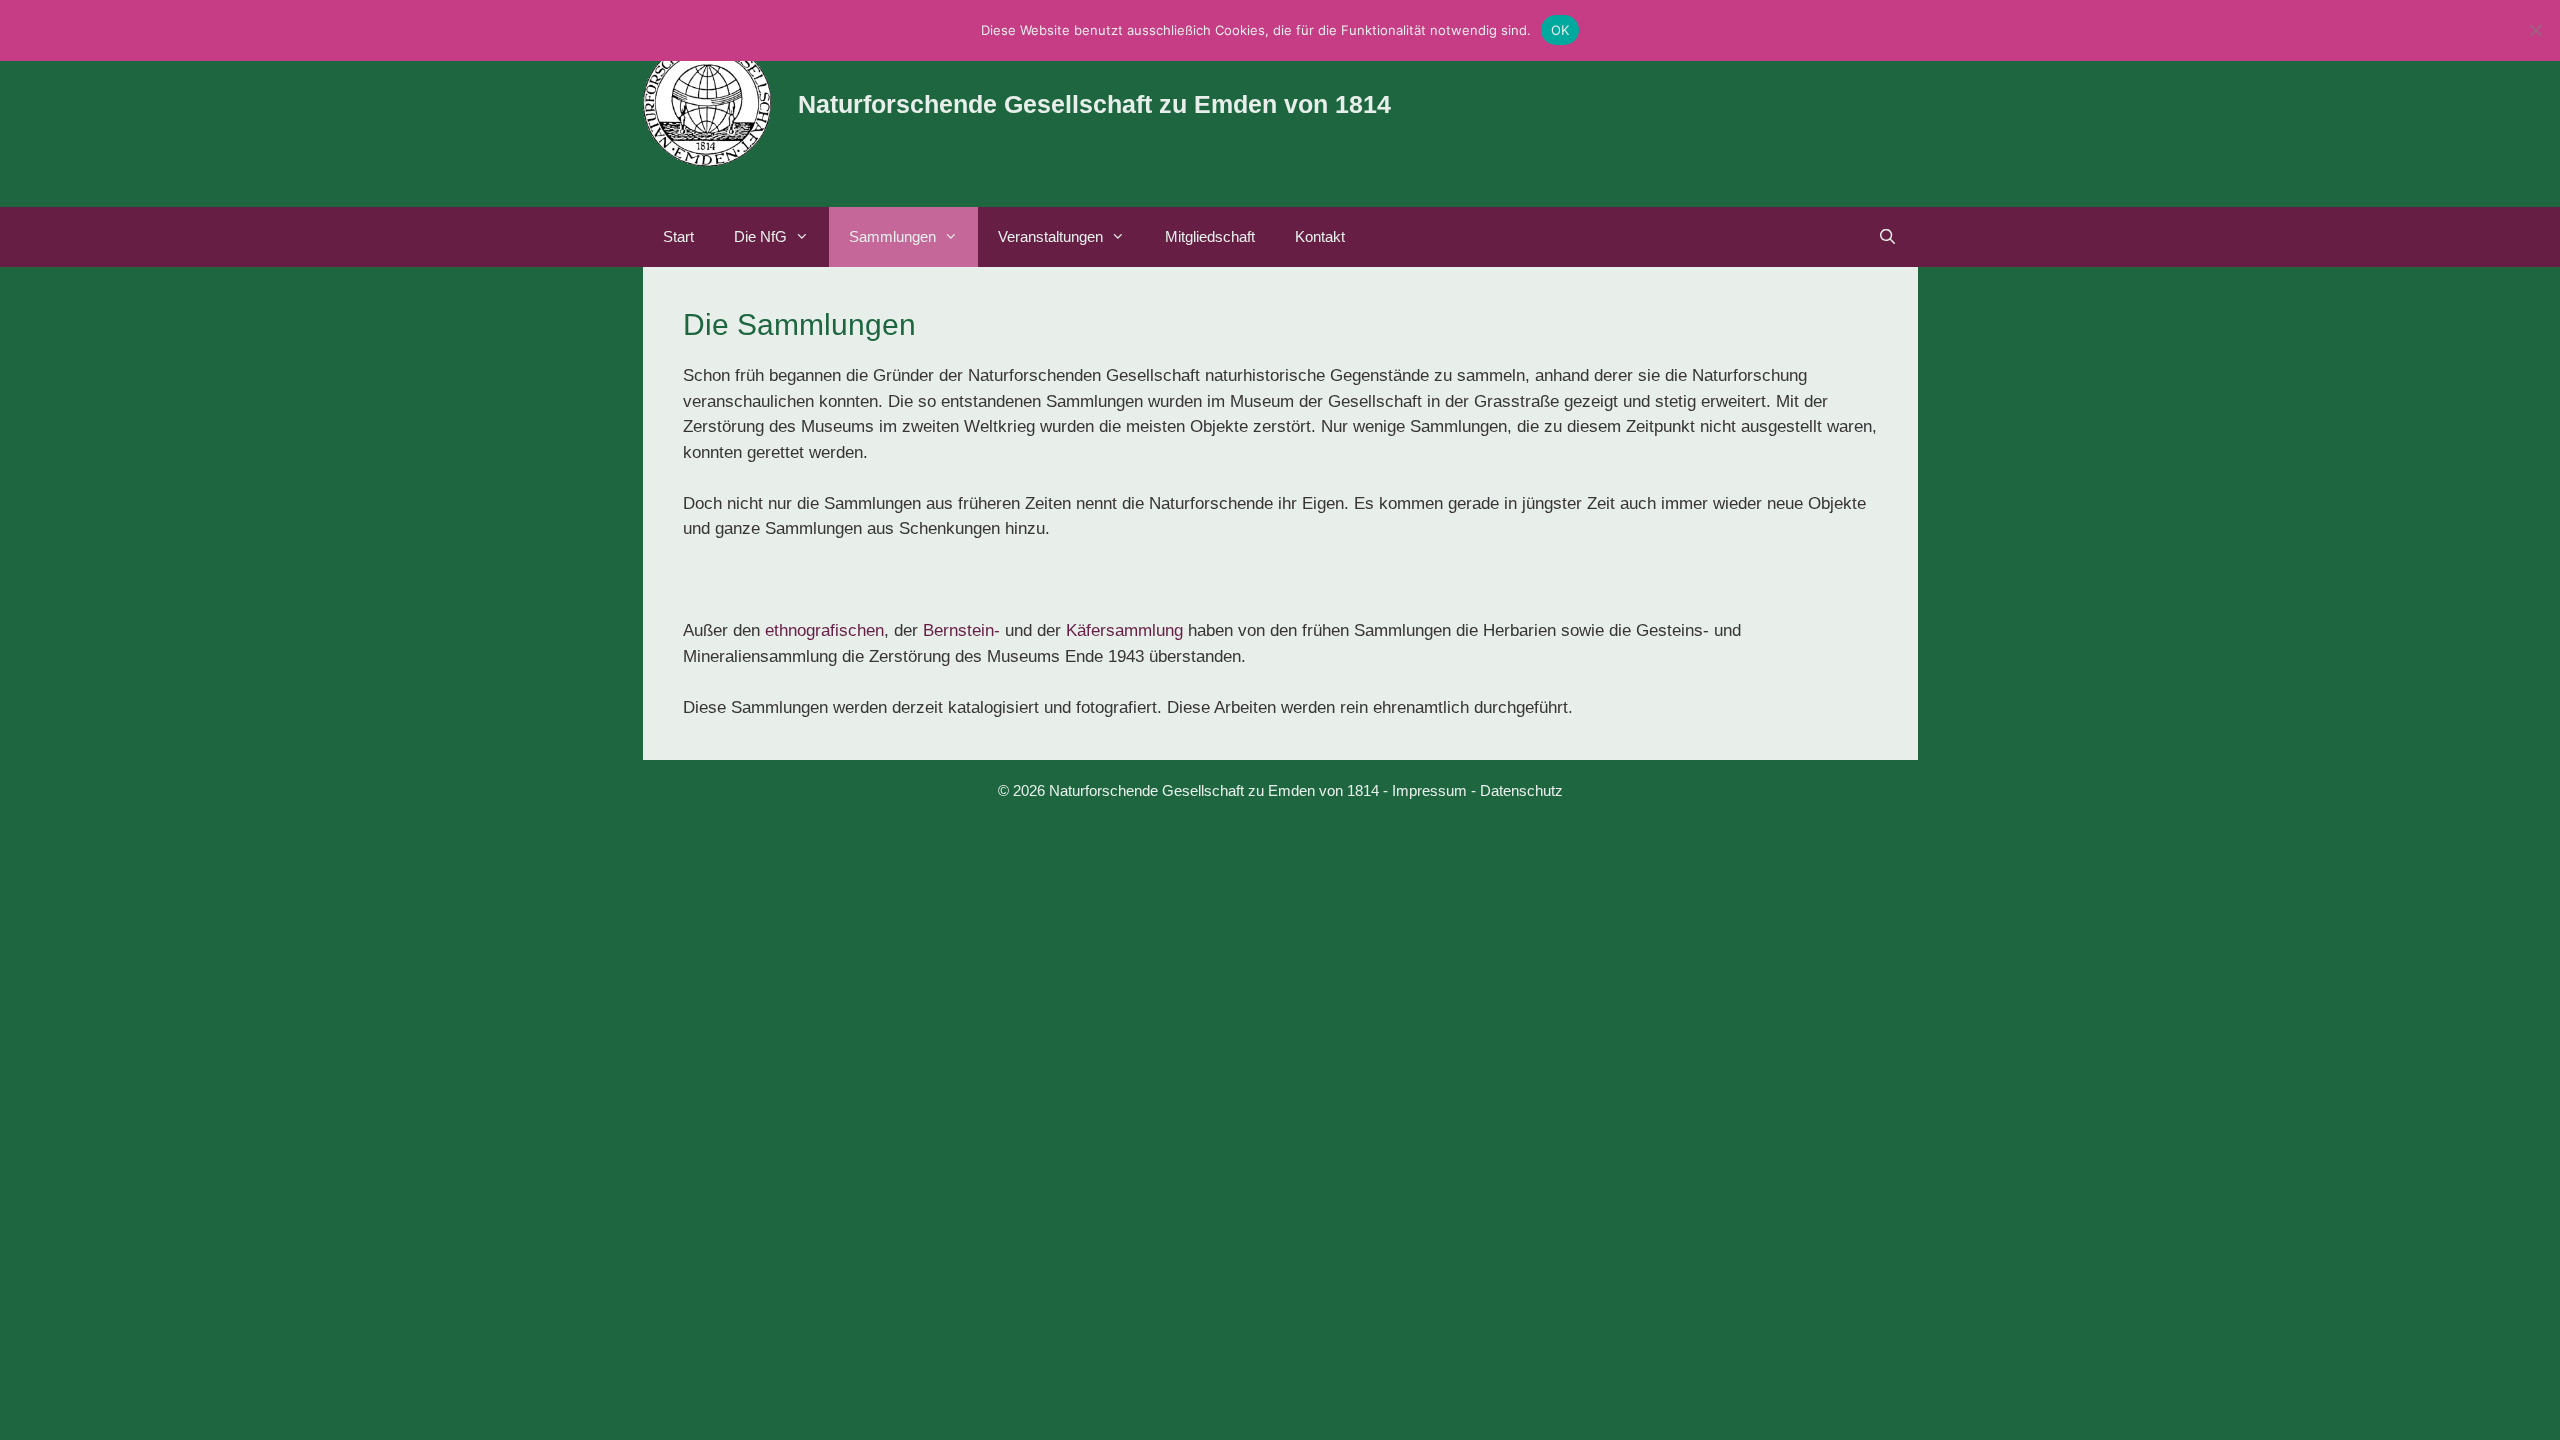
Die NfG (760, 236)
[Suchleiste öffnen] (1887, 237)
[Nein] (2535, 30)
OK (1560, 30)
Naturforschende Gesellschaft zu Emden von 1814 (1094, 104)
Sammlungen (892, 236)
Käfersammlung (1124, 630)
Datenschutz (1521, 790)
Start (678, 236)
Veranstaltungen (1050, 236)
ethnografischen (824, 630)
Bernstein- (961, 630)
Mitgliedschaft (1210, 236)
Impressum (1429, 790)
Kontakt (1320, 236)
